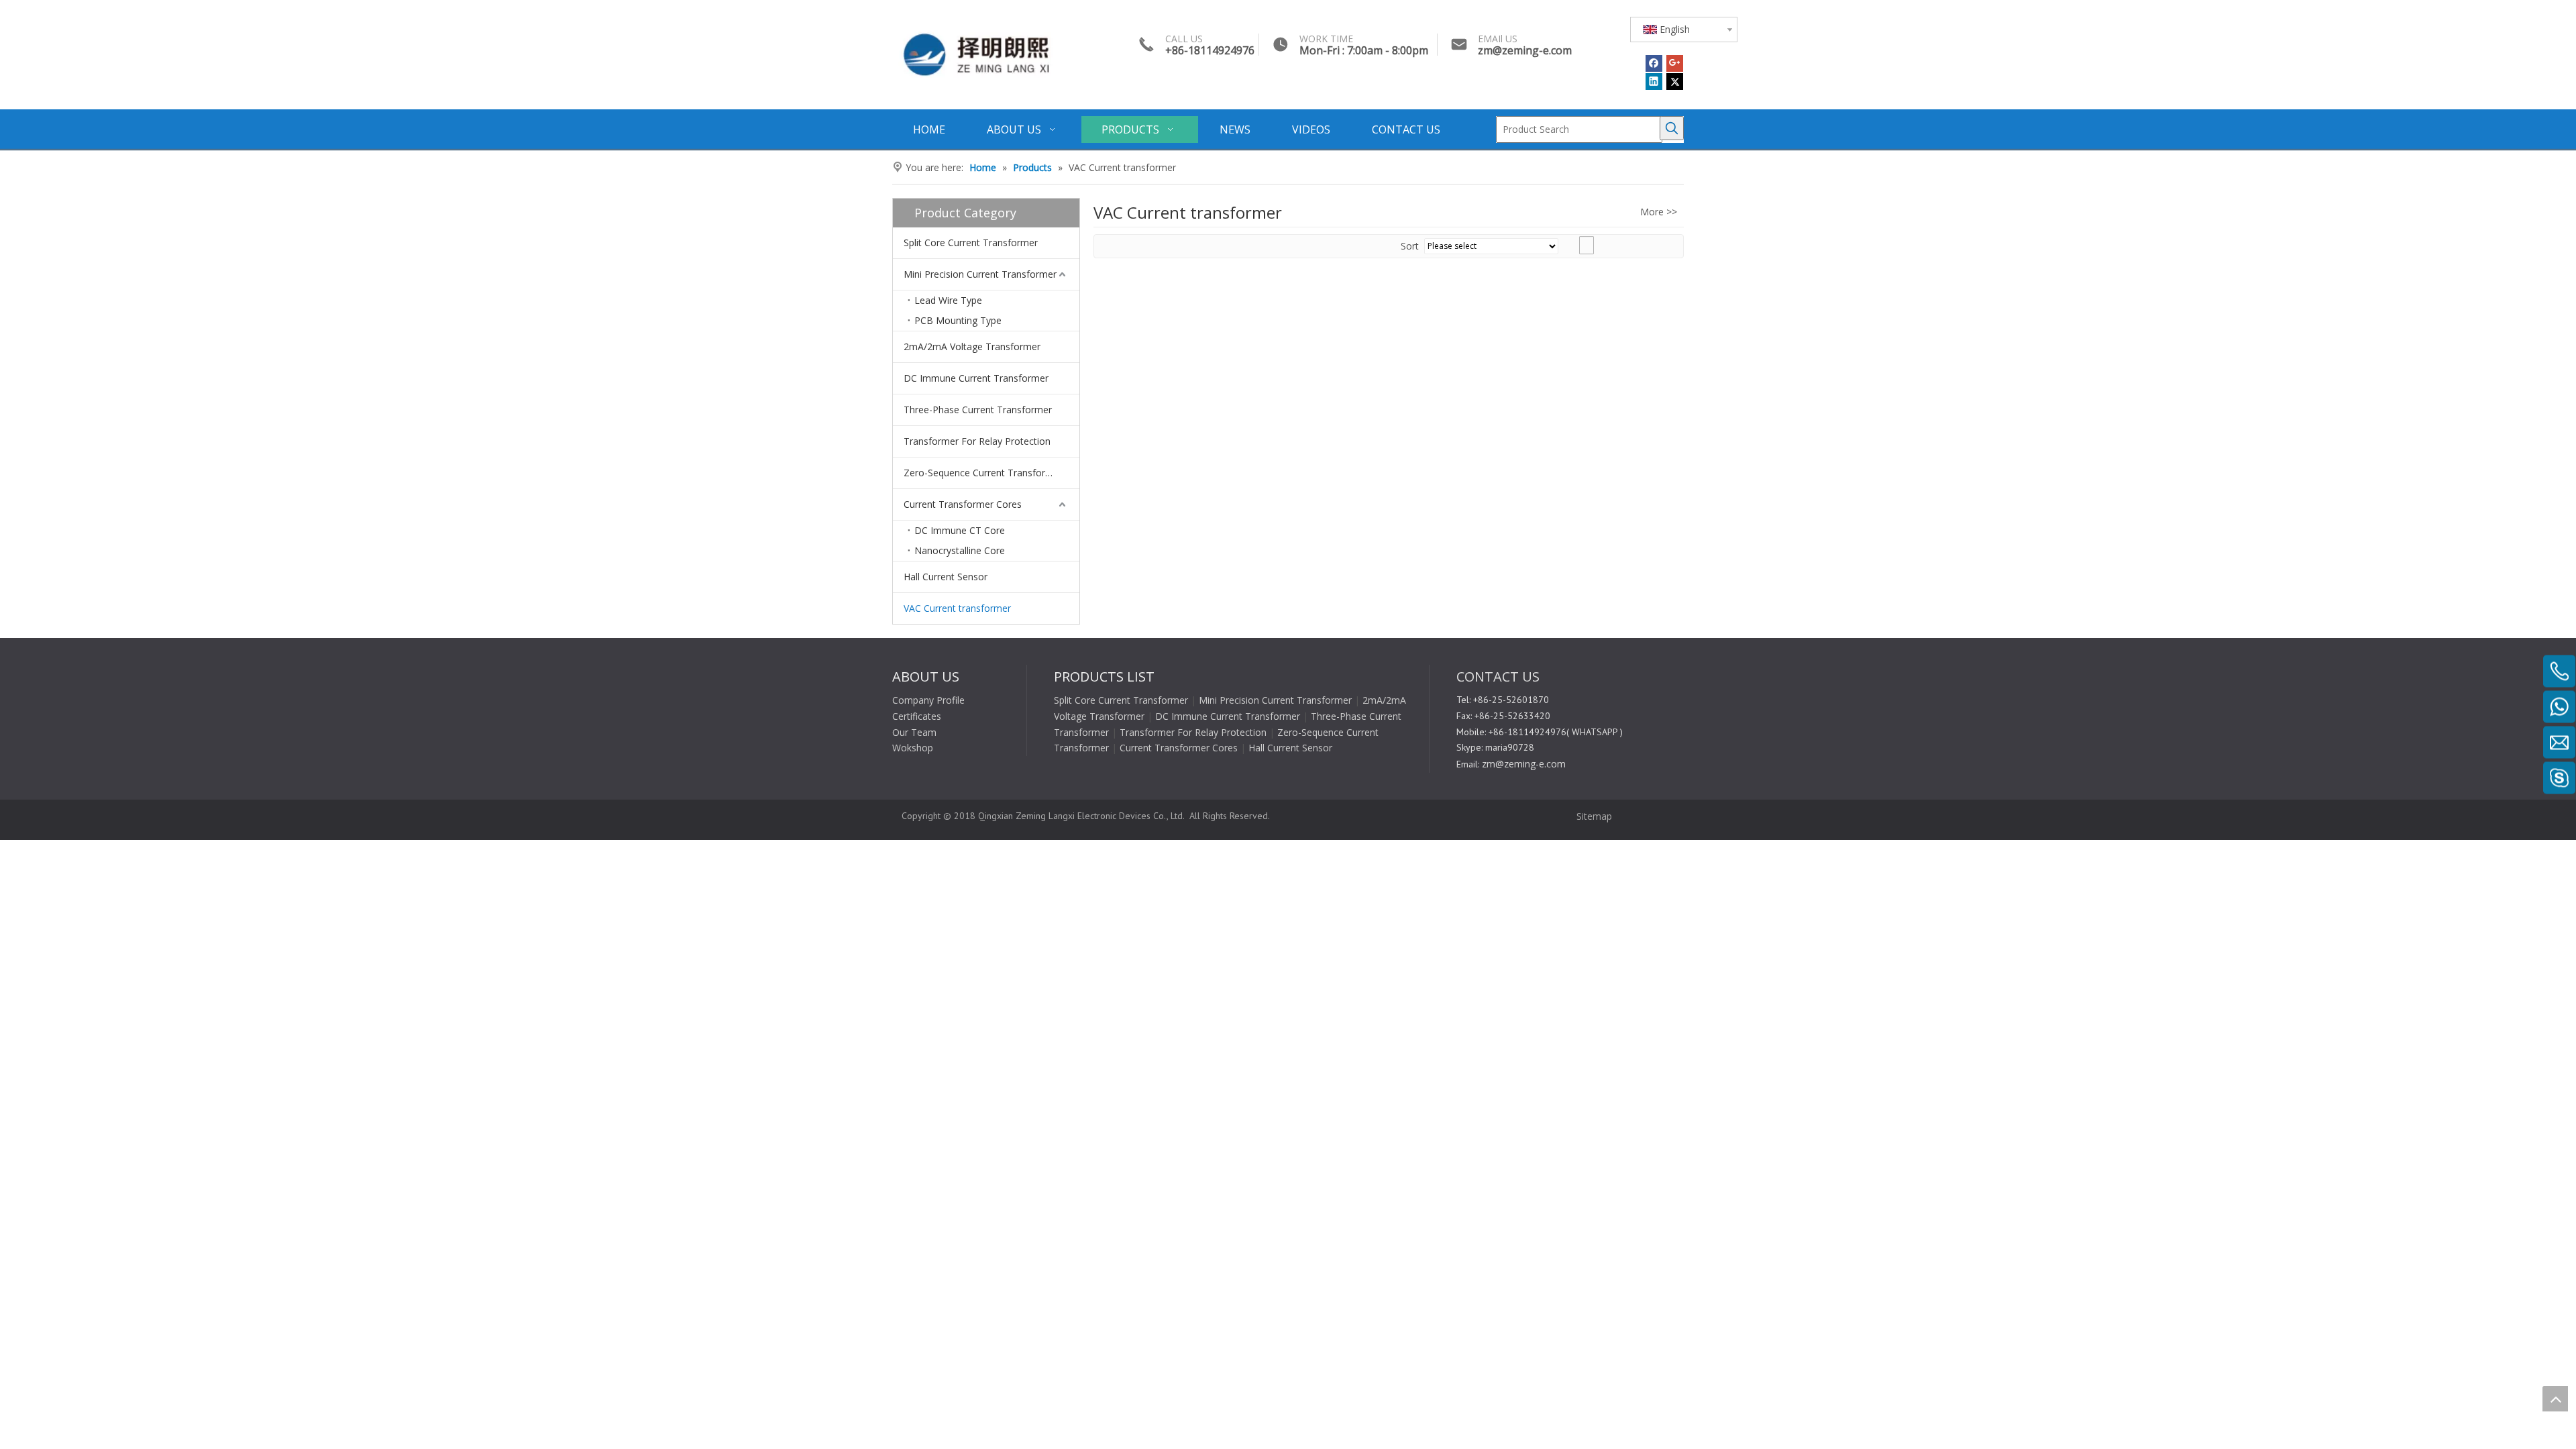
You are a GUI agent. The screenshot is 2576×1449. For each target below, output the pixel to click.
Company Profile (928, 700)
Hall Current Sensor (946, 577)
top (2555, 1399)
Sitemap (1593, 816)
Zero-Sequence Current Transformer (983, 473)
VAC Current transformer (957, 608)
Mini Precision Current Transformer (980, 274)
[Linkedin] (1654, 82)
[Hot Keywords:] (1672, 128)
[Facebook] (1654, 63)
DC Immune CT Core (960, 530)
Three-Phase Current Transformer (978, 410)
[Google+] (1675, 63)
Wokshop (913, 748)
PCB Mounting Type (958, 320)
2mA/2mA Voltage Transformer (972, 346)
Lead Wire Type (948, 300)
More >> (1659, 212)
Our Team (914, 732)
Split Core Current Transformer (971, 243)
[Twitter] (1675, 82)
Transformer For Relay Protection (977, 441)
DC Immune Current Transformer (976, 378)
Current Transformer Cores (963, 504)
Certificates (917, 716)
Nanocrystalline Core (960, 550)
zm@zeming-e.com (1525, 50)
